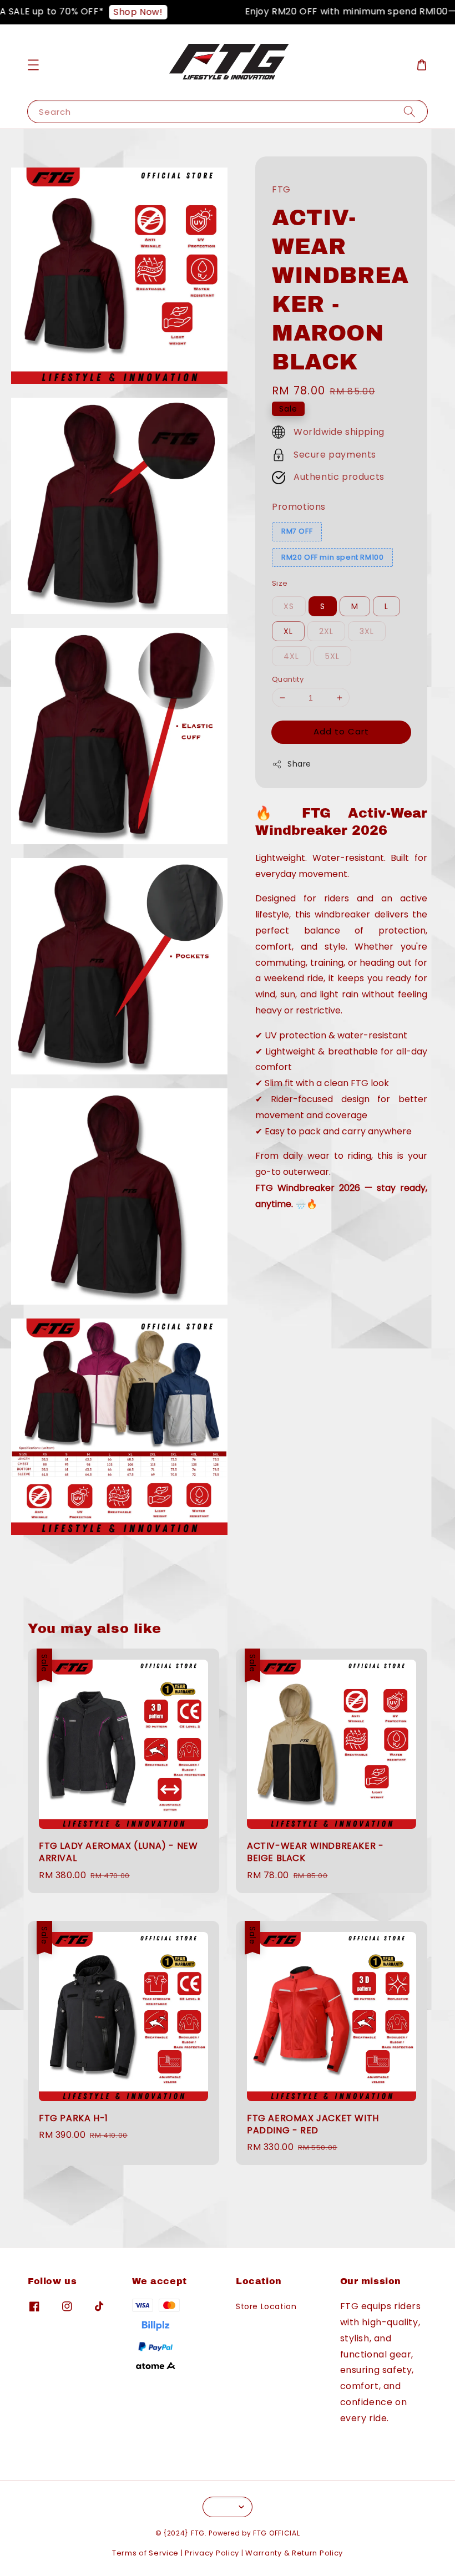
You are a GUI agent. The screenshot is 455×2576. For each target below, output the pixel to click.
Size (280, 583)
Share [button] (299, 764)
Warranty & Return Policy (294, 2553)
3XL (367, 631)
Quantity (288, 679)
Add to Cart (341, 731)
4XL (291, 656)
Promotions (299, 507)
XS (289, 606)
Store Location (266, 2307)
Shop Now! (118, 12)
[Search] (410, 111)
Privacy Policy (212, 2553)
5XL (332, 656)
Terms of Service (145, 2553)
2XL (326, 631)
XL (288, 631)
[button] (33, 65)
